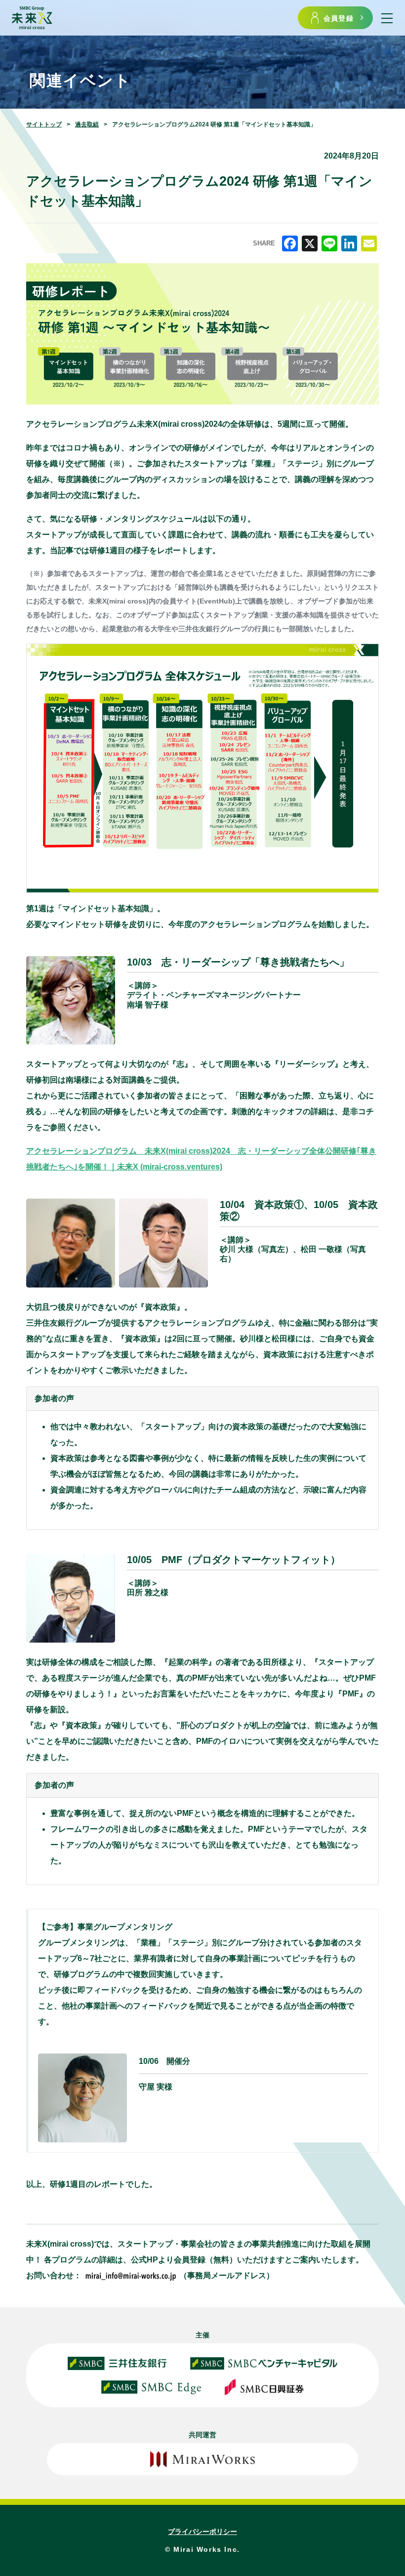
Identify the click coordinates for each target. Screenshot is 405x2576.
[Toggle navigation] (387, 18)
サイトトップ (44, 124)
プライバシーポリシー (202, 2532)
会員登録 (339, 18)
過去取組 (87, 124)
